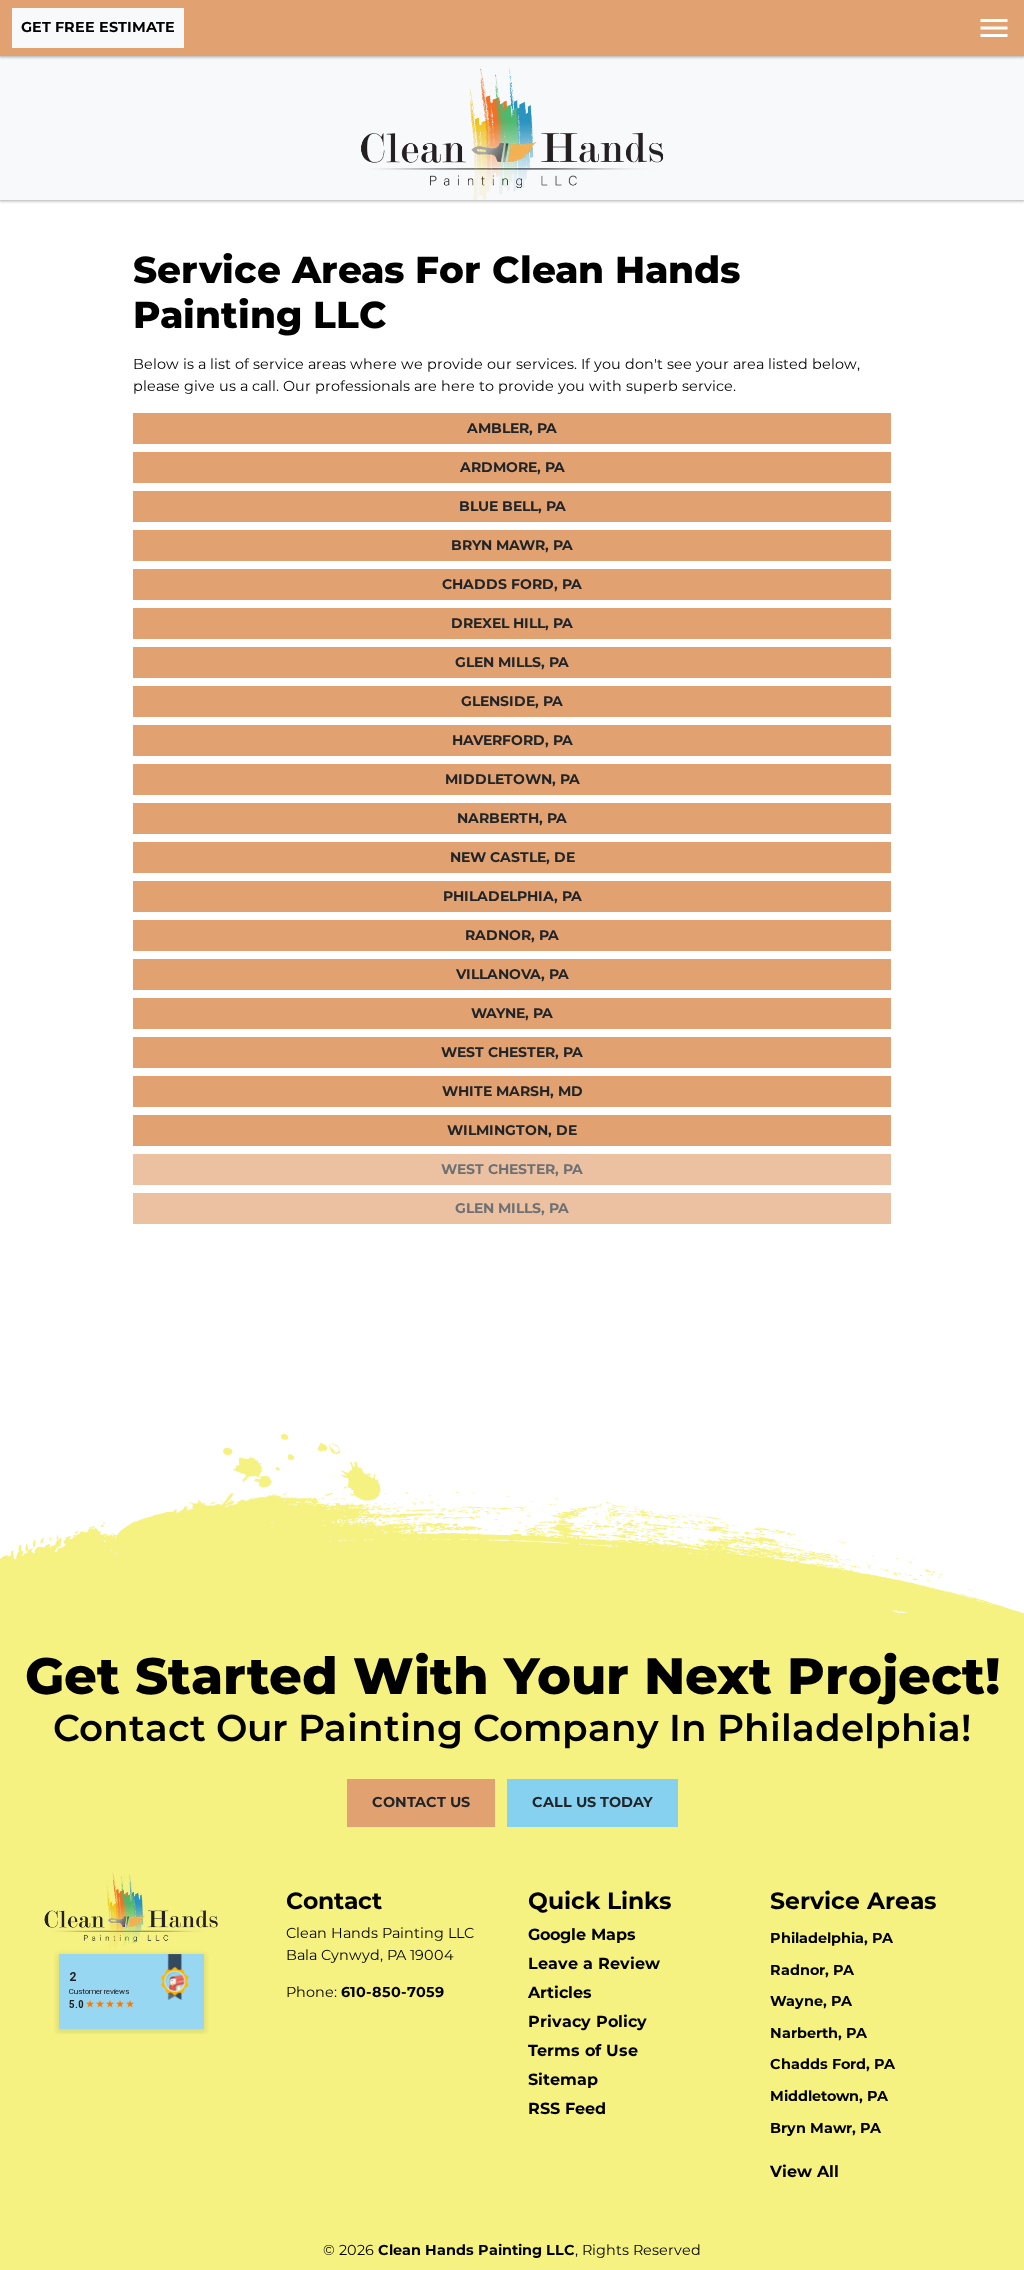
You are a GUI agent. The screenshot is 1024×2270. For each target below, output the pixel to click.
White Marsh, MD (512, 1091)
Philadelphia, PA (512, 896)
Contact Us (421, 1802)
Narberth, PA (512, 818)
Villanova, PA (512, 974)
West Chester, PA (512, 1052)
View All (804, 2171)
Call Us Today (592, 1802)
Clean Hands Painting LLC (476, 2250)
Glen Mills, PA (512, 662)
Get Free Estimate (98, 27)
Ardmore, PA (512, 467)
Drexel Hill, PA (512, 623)
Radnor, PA (512, 935)
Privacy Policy (587, 2021)
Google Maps (582, 1934)
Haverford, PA (512, 740)
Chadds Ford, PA (512, 584)
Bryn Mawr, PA (512, 545)
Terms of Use (583, 2050)
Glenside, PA (512, 701)
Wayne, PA (512, 1013)
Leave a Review (594, 1963)
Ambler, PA (512, 428)
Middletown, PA (512, 779)
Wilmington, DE (512, 1130)
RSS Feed (567, 2108)
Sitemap (563, 2079)
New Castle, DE (512, 857)
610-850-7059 (392, 1992)
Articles (560, 1992)
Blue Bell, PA (512, 506)
